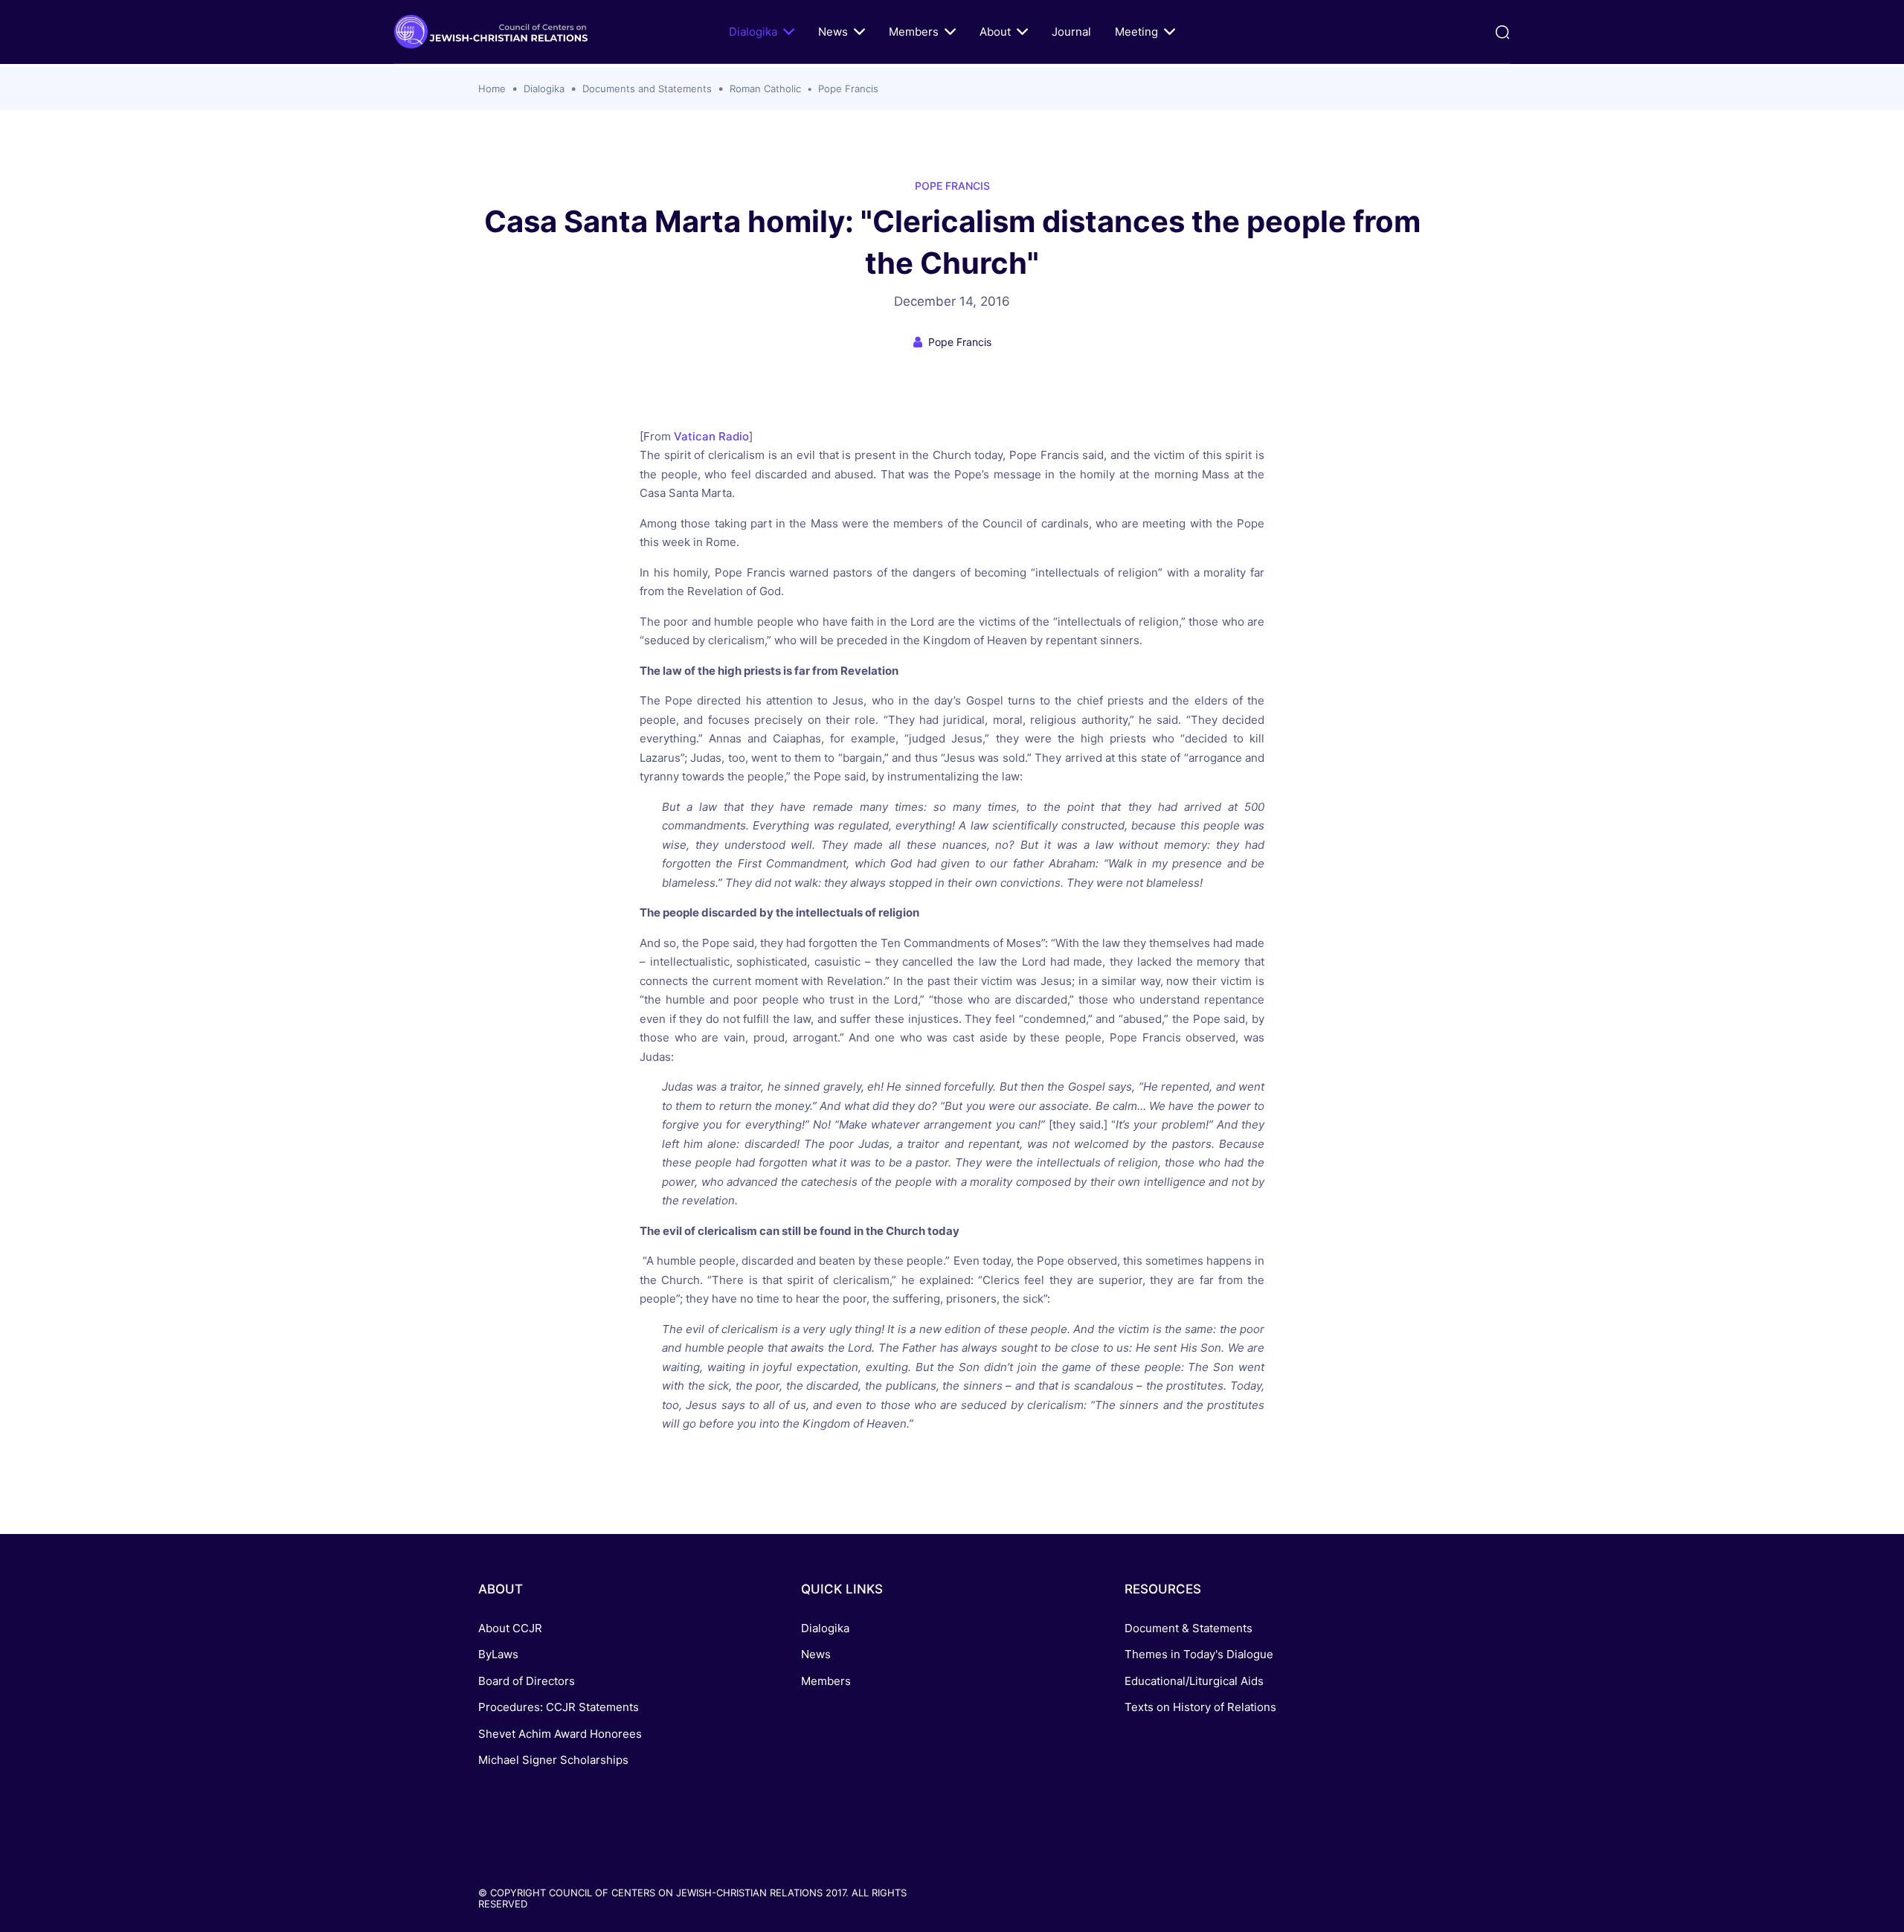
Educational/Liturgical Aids (1194, 1681)
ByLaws (498, 1654)
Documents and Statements (647, 89)
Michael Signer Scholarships (553, 1760)
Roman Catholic (765, 89)
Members (914, 32)
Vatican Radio (711, 436)
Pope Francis (848, 89)
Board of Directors (527, 1681)
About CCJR (510, 1628)
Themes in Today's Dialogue (1199, 1654)
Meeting (1136, 32)
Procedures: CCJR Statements (559, 1707)
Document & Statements (1189, 1628)
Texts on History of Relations (1200, 1707)
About (995, 32)
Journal (1071, 32)
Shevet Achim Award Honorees (560, 1734)
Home (492, 89)
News (833, 32)
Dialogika (753, 32)
